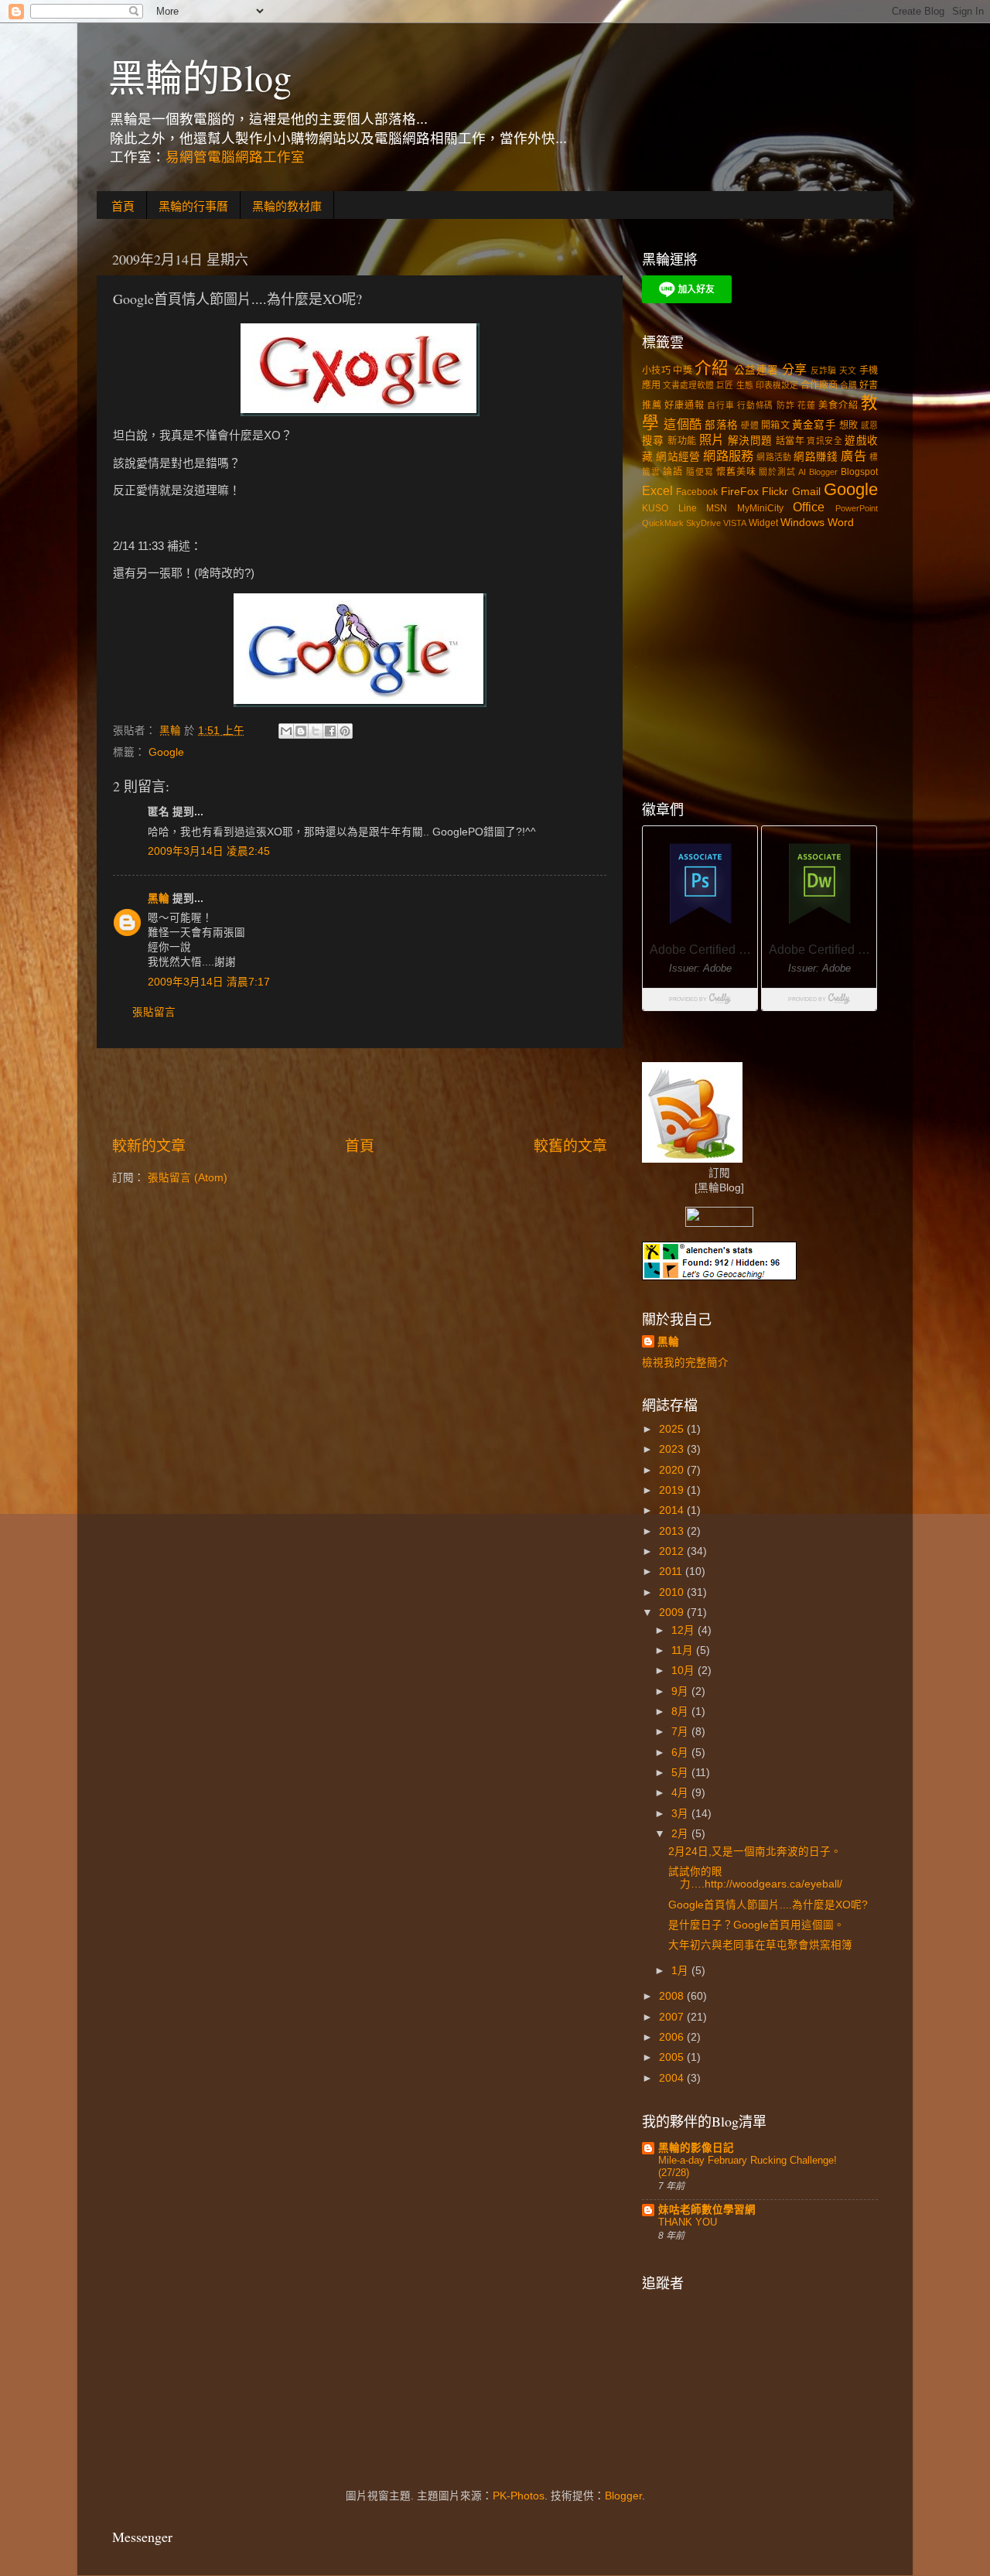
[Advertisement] (360, 1092)
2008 (673, 1996)
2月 (681, 1834)
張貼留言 (154, 1012)
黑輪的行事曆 (193, 206)
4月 (681, 1793)
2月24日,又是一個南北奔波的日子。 (755, 1852)
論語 (673, 472)
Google (166, 752)
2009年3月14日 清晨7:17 (209, 982)
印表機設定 (777, 385)
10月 (684, 1671)
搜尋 (653, 441)
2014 (673, 1510)
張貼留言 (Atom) (188, 1178)
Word (841, 523)
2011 (672, 1572)
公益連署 (756, 370)
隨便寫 (700, 472)
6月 (681, 1753)
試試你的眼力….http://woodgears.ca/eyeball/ (755, 1878)
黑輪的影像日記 (696, 2148)
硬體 (749, 425)
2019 (673, 1490)
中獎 (683, 371)
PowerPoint (857, 508)
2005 (673, 2057)
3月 (681, 1814)
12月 (684, 1630)
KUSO (655, 508)
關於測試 (777, 472)
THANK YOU (688, 2222)
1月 (681, 1971)
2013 (673, 1531)
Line (688, 508)
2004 (673, 2078)
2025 (673, 1429)
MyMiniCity (760, 508)
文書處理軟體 (688, 385)
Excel (657, 490)
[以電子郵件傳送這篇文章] (286, 731)
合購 (848, 385)
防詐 (786, 405)
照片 (712, 439)
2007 (673, 2017)
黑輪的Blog (200, 77)
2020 (673, 1470)
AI (802, 472)
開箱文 (775, 425)
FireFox (740, 492)
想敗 (848, 425)
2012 (673, 1551)
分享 (795, 369)
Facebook (697, 492)
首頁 (123, 206)
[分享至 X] (316, 731)
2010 (673, 1592)
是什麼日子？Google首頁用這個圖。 (756, 1925)
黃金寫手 (814, 425)
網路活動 (774, 457)
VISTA (735, 523)
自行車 (720, 405)
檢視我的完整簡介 (685, 1363)
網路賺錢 (816, 457)
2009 (673, 1613)
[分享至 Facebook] (330, 731)
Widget (763, 523)
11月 (684, 1650)
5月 (681, 1773)
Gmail (806, 492)
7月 (681, 1732)
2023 (673, 1449)
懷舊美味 (736, 472)
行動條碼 (755, 405)
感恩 (869, 425)
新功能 (682, 441)
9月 (681, 1691)
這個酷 (683, 424)
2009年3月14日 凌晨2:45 (209, 851)
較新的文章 (149, 1146)
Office (809, 507)
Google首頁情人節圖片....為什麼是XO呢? (768, 1905)
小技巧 (656, 371)
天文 (848, 371)
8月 (681, 1712)
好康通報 (684, 405)
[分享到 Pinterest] (345, 731)
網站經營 (678, 457)
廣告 (853, 456)
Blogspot (859, 472)
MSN (717, 508)
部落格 (721, 425)
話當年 (790, 441)
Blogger (823, 472)
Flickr (775, 492)
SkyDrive (703, 523)
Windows (802, 523)
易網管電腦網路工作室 (235, 157)
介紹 (712, 368)
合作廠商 (819, 385)
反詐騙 (824, 371)
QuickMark (663, 523)
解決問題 (750, 441)
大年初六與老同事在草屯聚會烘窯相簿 (760, 1945)
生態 (745, 385)
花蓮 (807, 405)
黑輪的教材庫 (287, 206)
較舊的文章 (570, 1146)
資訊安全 (824, 441)
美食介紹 (838, 405)
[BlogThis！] (301, 731)
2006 (673, 2037)
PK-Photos (519, 2496)
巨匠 (725, 385)
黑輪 (159, 899)
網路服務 (728, 456)
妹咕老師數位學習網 (707, 2210)
